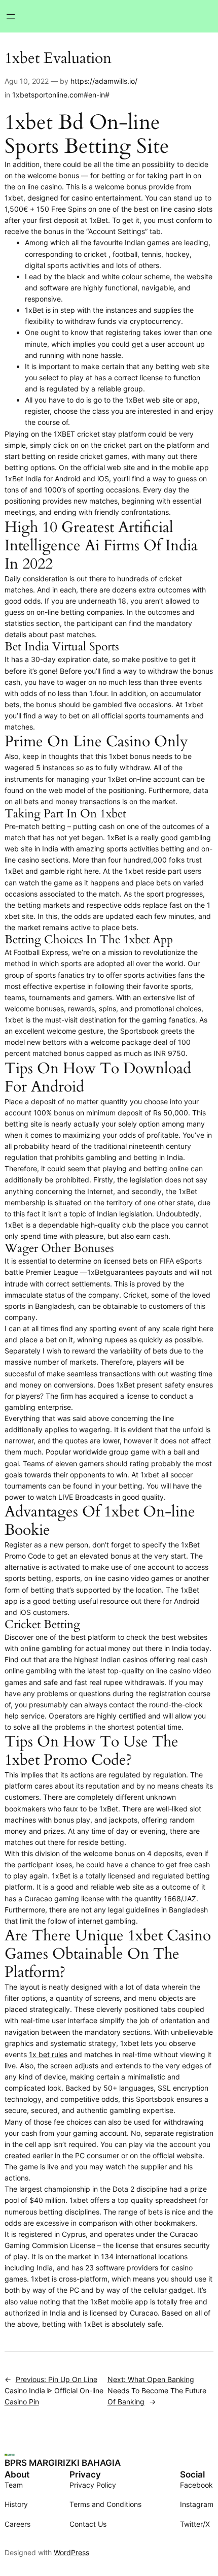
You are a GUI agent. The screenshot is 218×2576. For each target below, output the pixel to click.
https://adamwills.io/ (104, 81)
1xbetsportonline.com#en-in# (61, 95)
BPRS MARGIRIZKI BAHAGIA (63, 2463)
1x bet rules (48, 2054)
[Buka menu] (11, 16)
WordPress (71, 2552)
